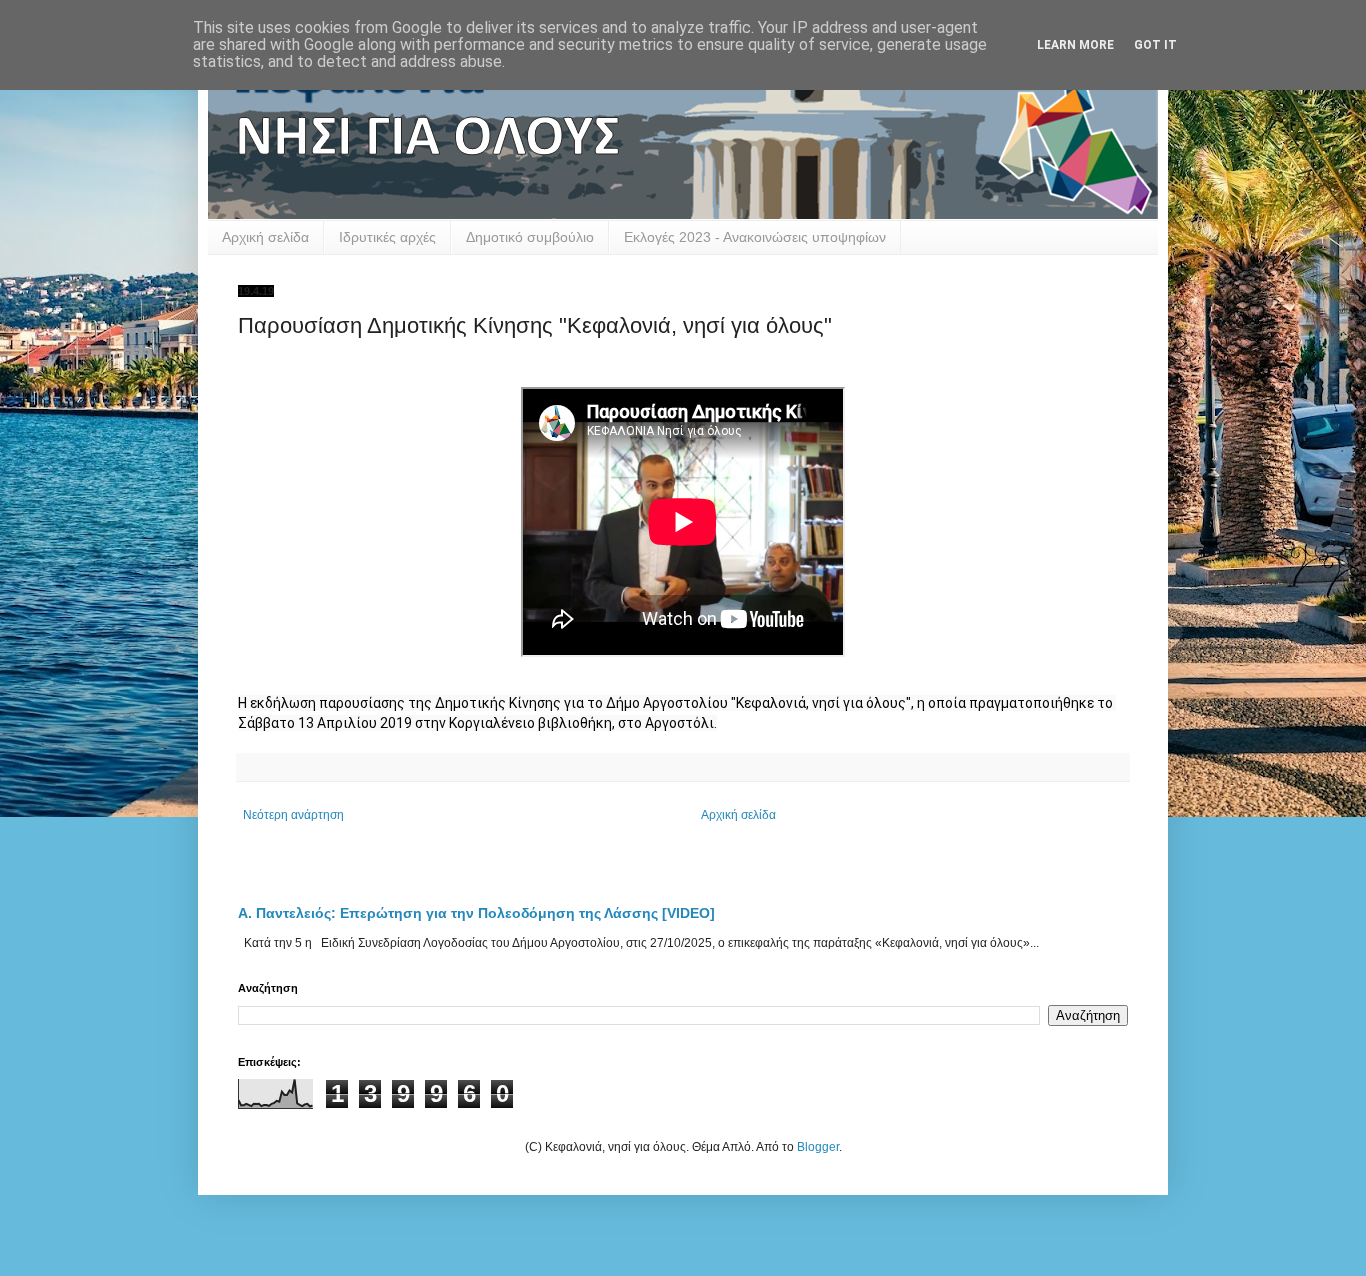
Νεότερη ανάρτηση (293, 815)
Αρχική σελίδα (265, 237)
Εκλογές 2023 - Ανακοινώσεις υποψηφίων (755, 237)
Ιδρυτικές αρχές (387, 237)
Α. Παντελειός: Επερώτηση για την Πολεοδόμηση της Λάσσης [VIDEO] (476, 913)
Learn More (1075, 45)
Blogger (818, 1147)
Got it (1155, 45)
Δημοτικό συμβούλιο (530, 237)
